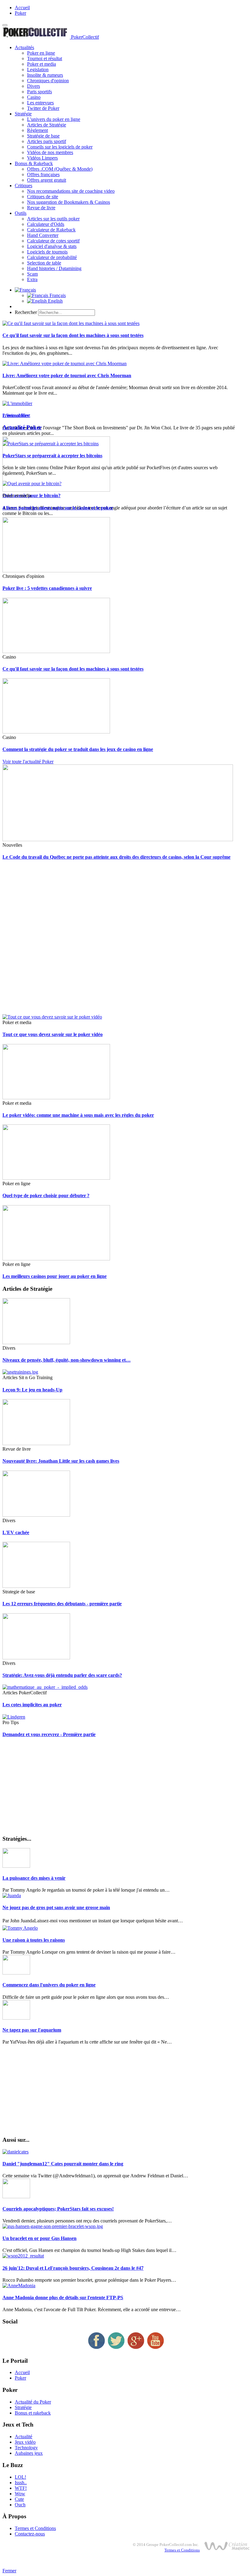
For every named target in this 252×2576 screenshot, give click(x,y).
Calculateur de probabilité (52, 257)
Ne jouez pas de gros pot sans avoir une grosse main (56, 1907)
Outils (21, 213)
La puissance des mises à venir (34, 1878)
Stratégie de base (43, 136)
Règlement (37, 130)
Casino (34, 97)
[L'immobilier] (17, 403)
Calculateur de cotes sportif (53, 241)
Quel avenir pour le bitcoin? (31, 495)
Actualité (24, 2437)
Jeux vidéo (25, 2442)
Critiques (24, 186)
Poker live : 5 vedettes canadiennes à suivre (47, 588)
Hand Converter (43, 235)
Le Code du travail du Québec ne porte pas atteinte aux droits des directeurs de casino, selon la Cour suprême (116, 857)
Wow (20, 2494)
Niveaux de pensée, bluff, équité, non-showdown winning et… (67, 1360)
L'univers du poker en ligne (54, 119)
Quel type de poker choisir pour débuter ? (46, 1195)
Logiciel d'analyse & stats (52, 246)
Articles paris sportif (47, 141)
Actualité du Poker (33, 2402)
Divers (33, 86)
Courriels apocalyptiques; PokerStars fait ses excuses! (58, 2209)
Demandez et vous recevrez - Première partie (49, 1734)
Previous (11, 415)
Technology (26, 2448)
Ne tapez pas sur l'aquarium (32, 2030)
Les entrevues (40, 103)
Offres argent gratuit (47, 180)
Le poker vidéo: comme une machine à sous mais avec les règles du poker (78, 1115)
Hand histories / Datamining (54, 268)
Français (57, 295)
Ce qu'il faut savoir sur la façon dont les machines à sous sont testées (73, 335)
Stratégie (23, 114)
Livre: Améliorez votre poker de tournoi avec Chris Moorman (67, 375)
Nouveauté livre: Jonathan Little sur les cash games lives (61, 1461)
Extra (32, 279)
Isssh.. (21, 2483)
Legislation (38, 70)
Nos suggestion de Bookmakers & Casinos (69, 202)
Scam (32, 274)
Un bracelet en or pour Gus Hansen (39, 2238)
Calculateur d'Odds (46, 224)
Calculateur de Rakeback (51, 230)
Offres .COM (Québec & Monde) (60, 169)
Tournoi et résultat (45, 58)
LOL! (20, 2477)
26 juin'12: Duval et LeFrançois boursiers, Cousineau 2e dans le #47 (73, 2268)
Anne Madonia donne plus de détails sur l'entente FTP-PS (63, 2298)
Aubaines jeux (29, 2453)
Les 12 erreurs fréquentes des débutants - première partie (62, 1604)
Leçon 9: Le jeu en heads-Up (32, 1390)
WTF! (21, 2488)
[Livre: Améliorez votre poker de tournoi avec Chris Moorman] (65, 364)
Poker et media (41, 64)
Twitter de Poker (43, 108)
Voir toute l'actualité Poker (28, 762)
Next (25, 415)
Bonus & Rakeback (34, 163)
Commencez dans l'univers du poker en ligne (49, 1985)
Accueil (22, 8)
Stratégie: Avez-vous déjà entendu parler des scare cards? (62, 1675)
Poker (20, 13)
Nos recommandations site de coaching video (71, 191)
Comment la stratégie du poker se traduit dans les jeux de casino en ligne (78, 749)
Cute (19, 2499)
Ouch (20, 2505)
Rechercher (26, 312)
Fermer (9, 2571)
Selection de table (44, 263)
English (55, 301)
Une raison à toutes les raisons (34, 1940)
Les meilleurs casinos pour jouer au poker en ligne (55, 1276)
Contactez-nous (30, 2534)
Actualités (24, 47)
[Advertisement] (126, 940)
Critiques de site (43, 197)
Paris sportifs (39, 92)
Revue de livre (41, 208)
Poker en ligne (41, 53)
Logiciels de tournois (47, 252)
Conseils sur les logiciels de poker (60, 147)
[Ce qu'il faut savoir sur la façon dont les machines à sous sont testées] (71, 323)
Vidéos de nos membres (50, 152)
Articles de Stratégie (47, 125)
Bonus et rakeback (33, 2413)
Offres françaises (43, 174)
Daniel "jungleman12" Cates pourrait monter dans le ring (63, 2164)
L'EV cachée (16, 1532)
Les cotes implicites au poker (32, 1705)
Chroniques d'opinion (48, 81)
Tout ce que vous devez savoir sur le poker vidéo (53, 1034)
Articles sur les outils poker (53, 219)
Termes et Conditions (35, 2528)
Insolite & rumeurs (45, 75)
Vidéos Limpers (42, 158)
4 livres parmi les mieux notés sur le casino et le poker (58, 508)
